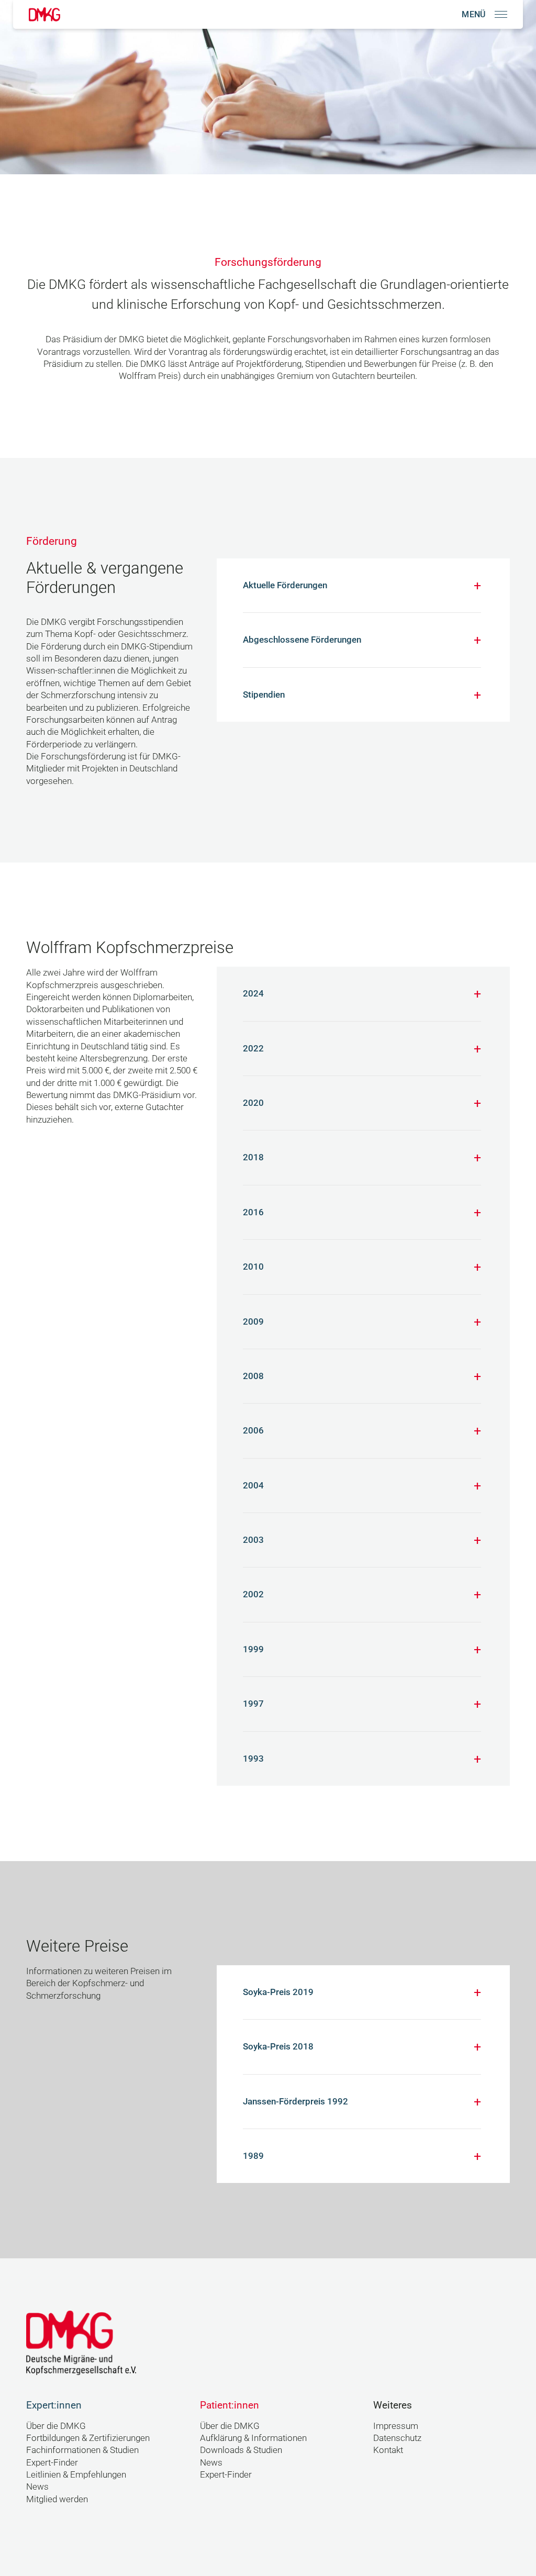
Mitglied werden (57, 2499)
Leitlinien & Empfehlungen (76, 2474)
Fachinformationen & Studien (82, 2450)
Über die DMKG (56, 2426)
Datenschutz (397, 2438)
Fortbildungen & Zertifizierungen (88, 2438)
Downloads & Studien (241, 2450)
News (37, 2487)
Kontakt (388, 2450)
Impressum (396, 2426)
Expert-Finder (52, 2462)
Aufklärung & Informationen (253, 2438)
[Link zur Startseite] (44, 14)
